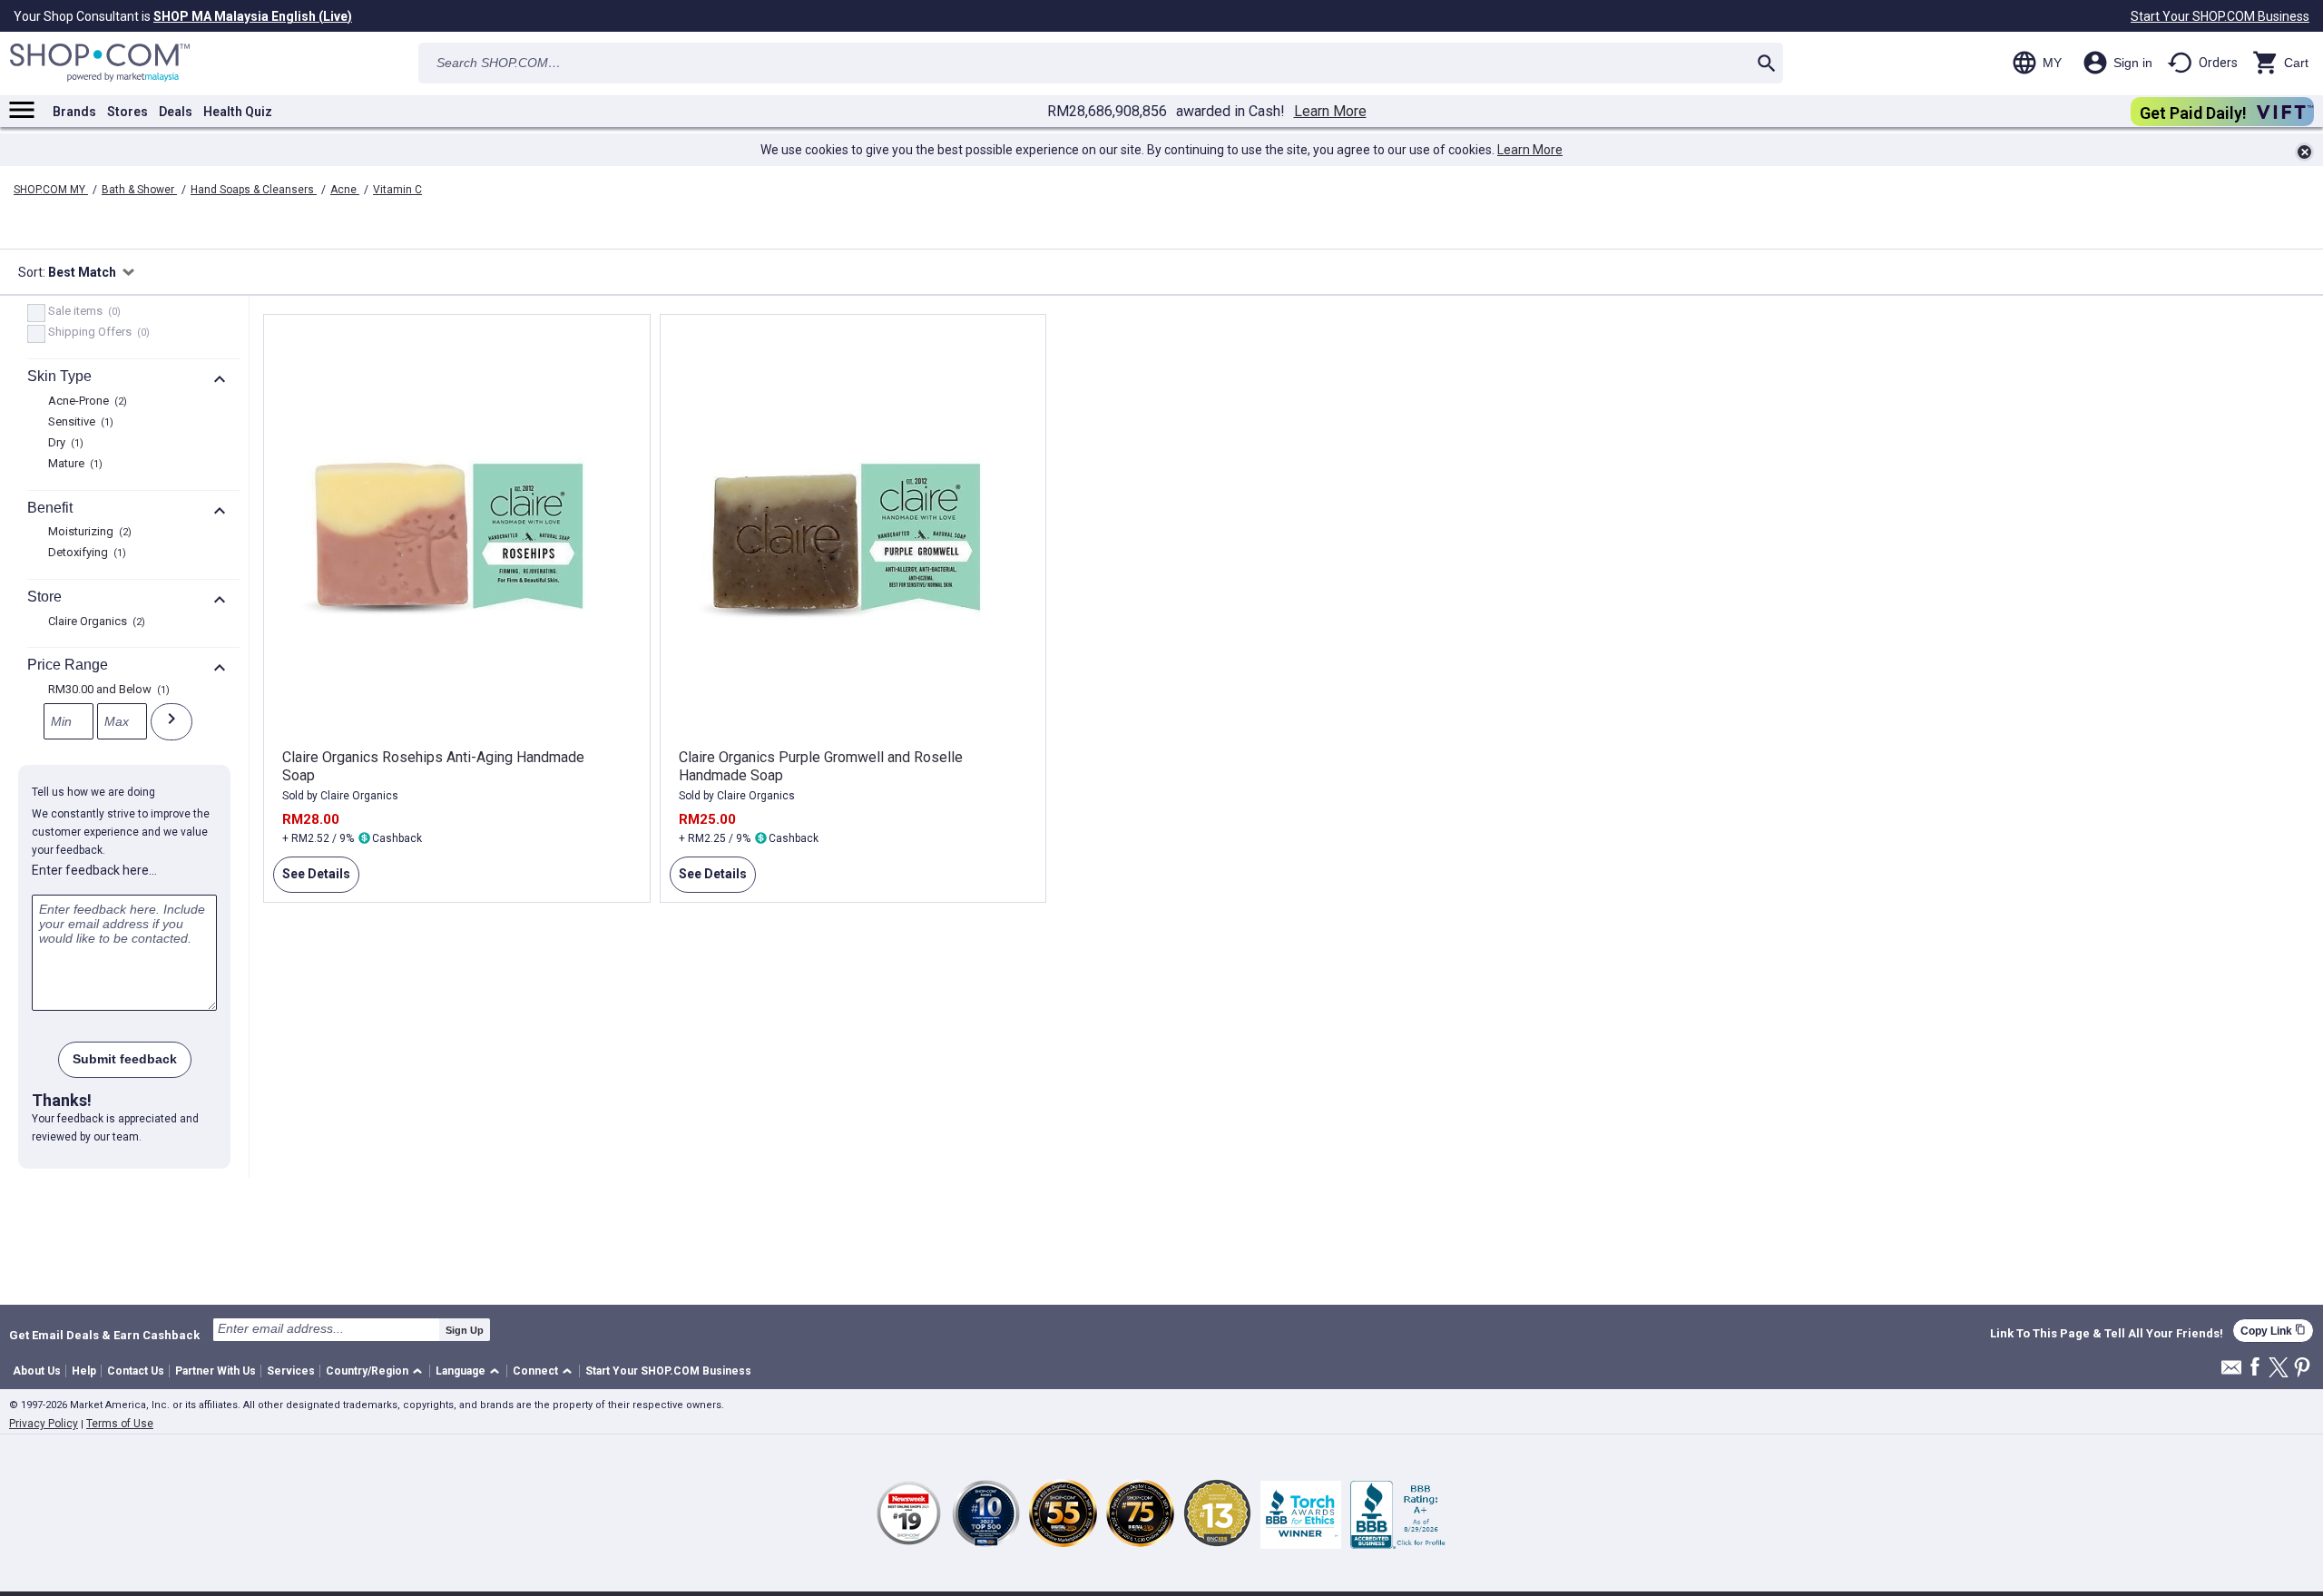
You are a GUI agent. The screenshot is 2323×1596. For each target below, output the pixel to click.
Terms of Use (120, 1424)
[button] (377, 1371)
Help (84, 1371)
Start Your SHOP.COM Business (2220, 16)
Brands (74, 112)
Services (291, 1371)
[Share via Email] (2231, 1372)
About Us (37, 1371)
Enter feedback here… (94, 870)
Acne (345, 190)
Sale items (82, 312)
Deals (176, 112)
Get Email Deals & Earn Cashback (104, 1335)
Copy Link (2273, 1331)
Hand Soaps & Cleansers (254, 190)
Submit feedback (125, 1059)
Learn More (1330, 112)
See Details (312, 880)
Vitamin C (397, 190)
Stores (127, 112)
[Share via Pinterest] (2302, 1369)
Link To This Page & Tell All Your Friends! (2107, 1334)
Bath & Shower (139, 190)
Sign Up (465, 1330)
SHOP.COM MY (51, 190)
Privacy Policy (44, 1424)
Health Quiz (238, 112)
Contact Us (136, 1371)
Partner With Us (216, 1371)
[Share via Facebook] (2255, 1368)
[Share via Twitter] (2279, 1369)
